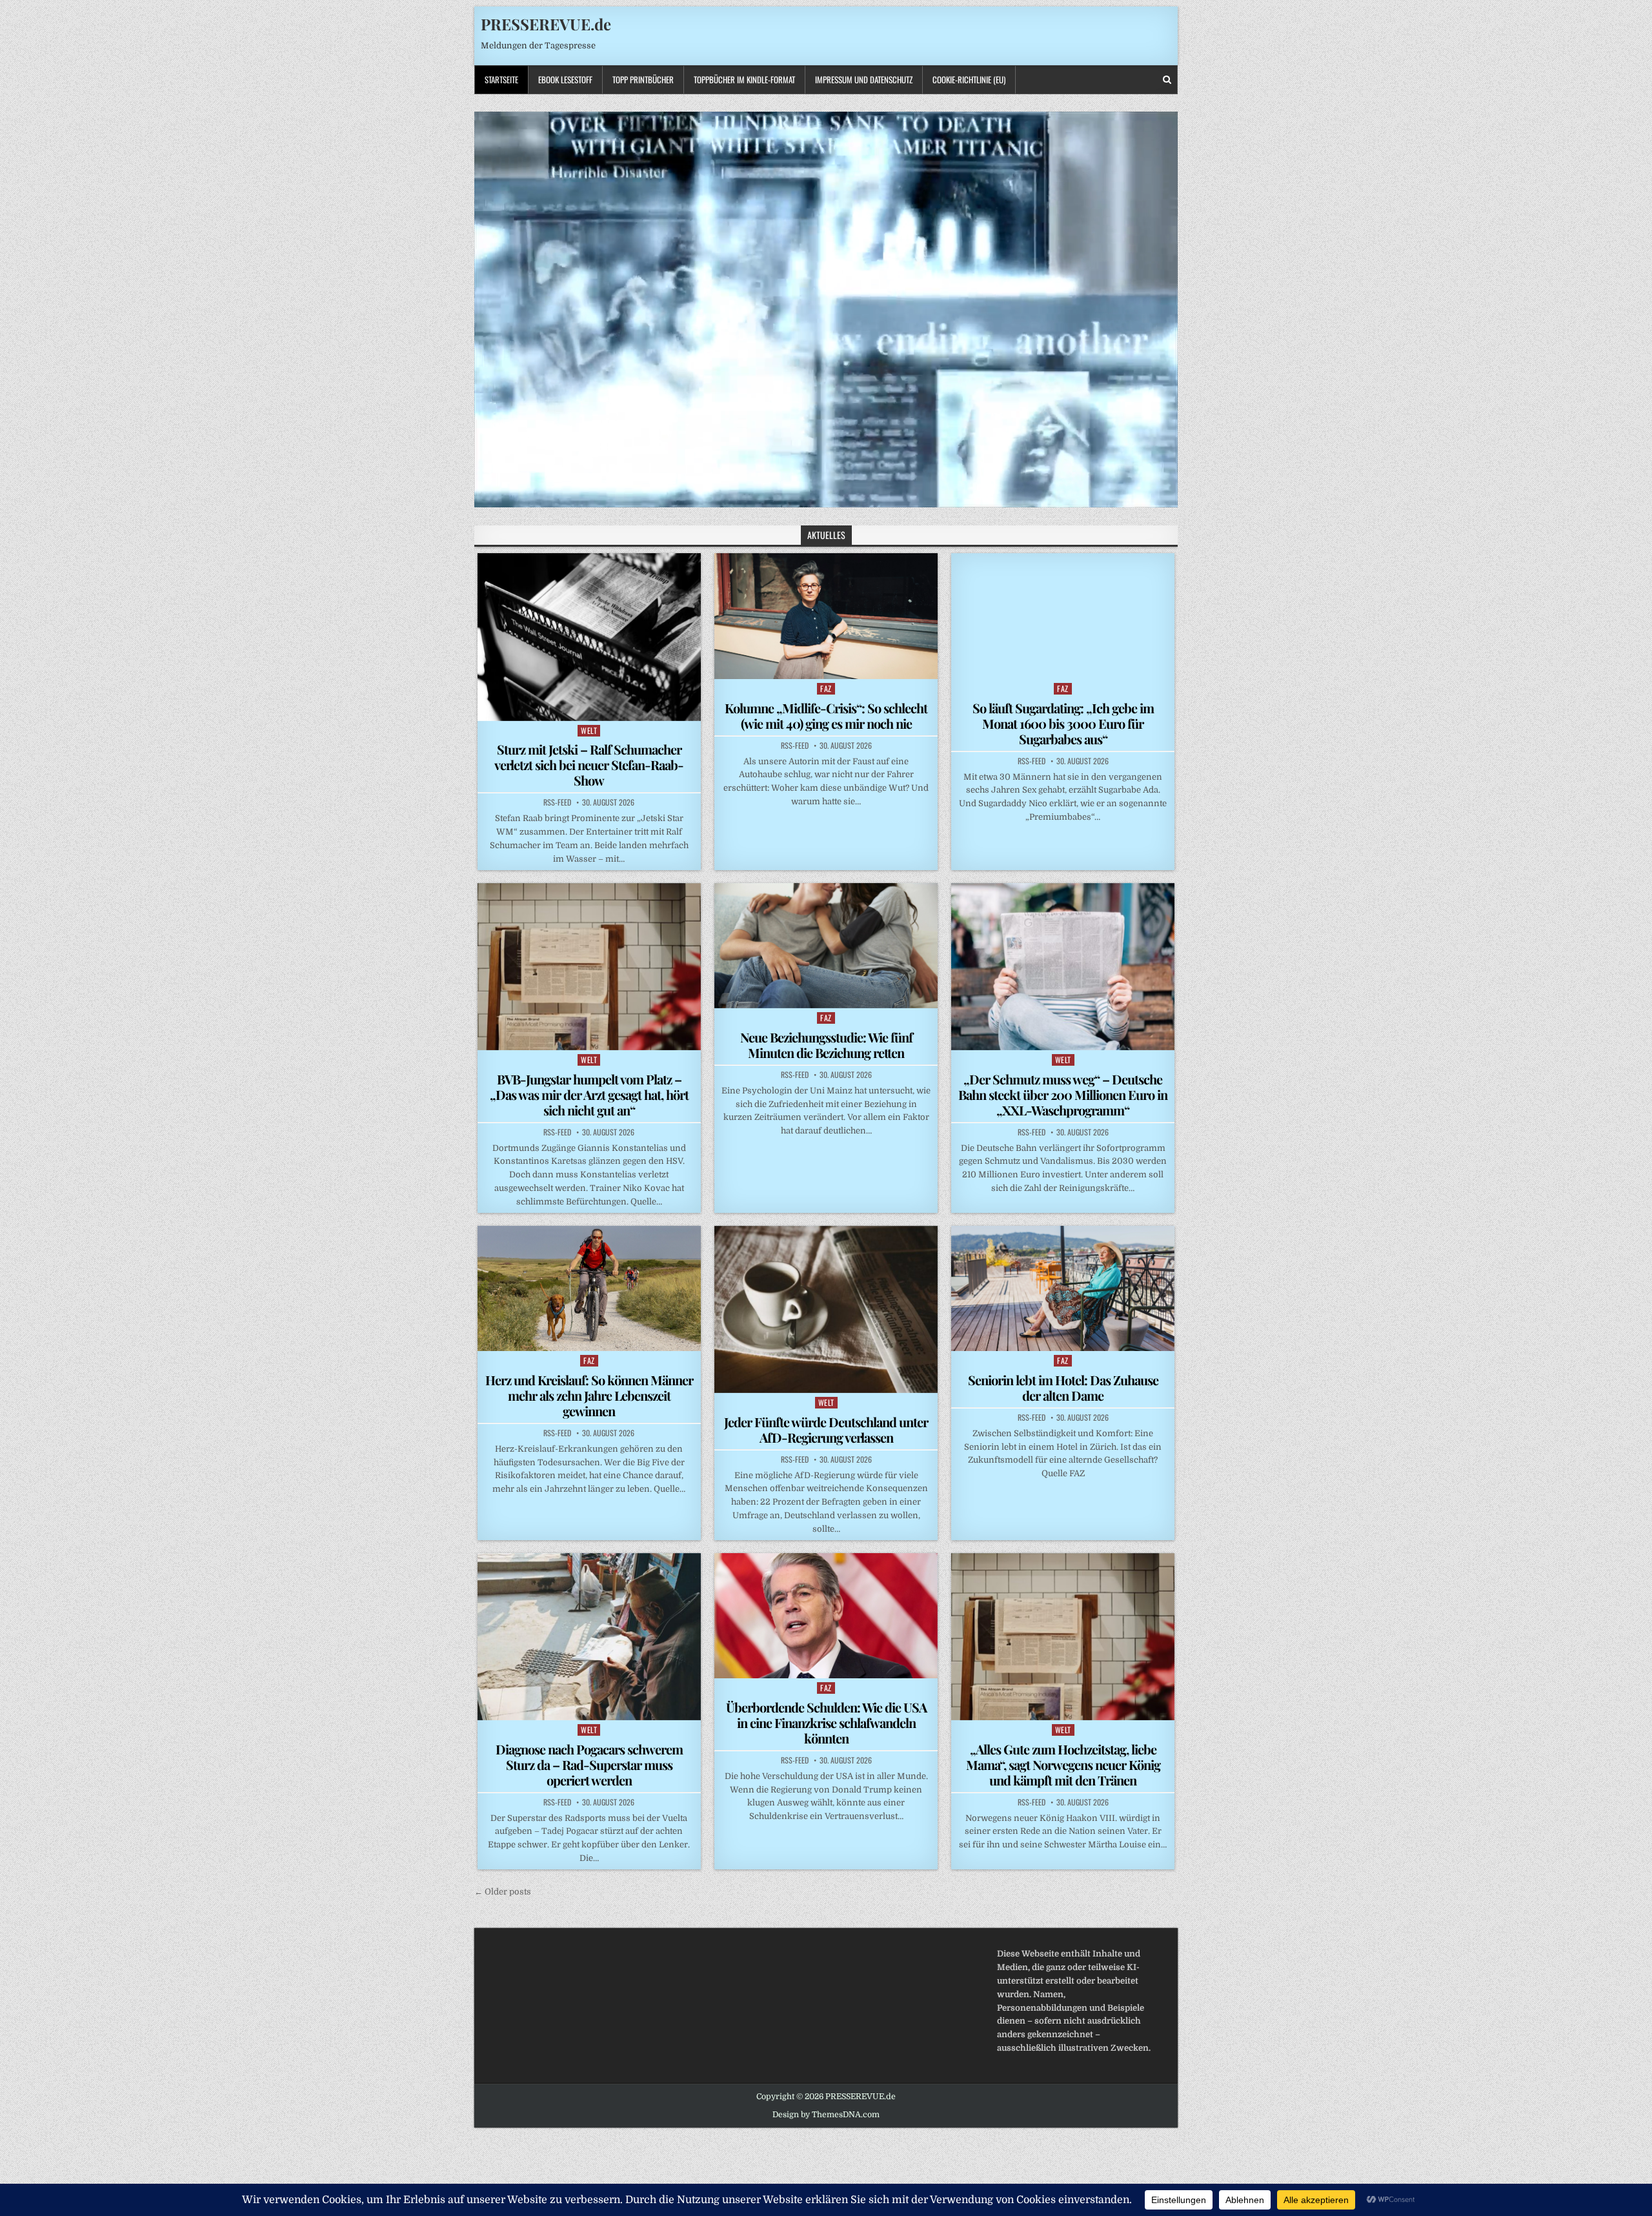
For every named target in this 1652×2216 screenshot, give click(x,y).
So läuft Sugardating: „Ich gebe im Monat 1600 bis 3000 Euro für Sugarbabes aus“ (1063, 723)
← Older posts (503, 1892)
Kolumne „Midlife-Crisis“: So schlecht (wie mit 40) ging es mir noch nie (826, 716)
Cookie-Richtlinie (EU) (969, 79)
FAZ (826, 688)
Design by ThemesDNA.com (826, 2115)
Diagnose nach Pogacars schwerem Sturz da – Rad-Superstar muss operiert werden (589, 1764)
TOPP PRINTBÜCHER (643, 79)
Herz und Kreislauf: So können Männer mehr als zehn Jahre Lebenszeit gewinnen (589, 1395)
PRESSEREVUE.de (546, 24)
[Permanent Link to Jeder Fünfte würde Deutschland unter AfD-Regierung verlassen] (826, 1309)
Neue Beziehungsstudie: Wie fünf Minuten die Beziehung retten (826, 1045)
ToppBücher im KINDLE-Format (744, 79)
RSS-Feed (557, 802)
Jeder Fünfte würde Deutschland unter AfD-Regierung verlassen (826, 1429)
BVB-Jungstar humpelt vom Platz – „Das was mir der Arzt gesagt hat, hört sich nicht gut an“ (589, 1094)
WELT (589, 730)
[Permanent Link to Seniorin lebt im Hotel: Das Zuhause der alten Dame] (1063, 1288)
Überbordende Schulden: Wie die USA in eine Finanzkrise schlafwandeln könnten (826, 1723)
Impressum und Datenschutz (864, 79)
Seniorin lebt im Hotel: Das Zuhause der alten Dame (1063, 1388)
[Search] (1167, 80)
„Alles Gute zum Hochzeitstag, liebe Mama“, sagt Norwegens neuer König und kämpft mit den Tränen (1063, 1764)
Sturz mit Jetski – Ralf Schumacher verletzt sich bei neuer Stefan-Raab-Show (589, 765)
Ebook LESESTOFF (565, 79)
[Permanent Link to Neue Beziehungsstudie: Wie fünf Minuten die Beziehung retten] (826, 946)
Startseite (501, 79)
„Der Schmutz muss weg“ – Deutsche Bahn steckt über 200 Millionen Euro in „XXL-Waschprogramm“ (1063, 1094)
